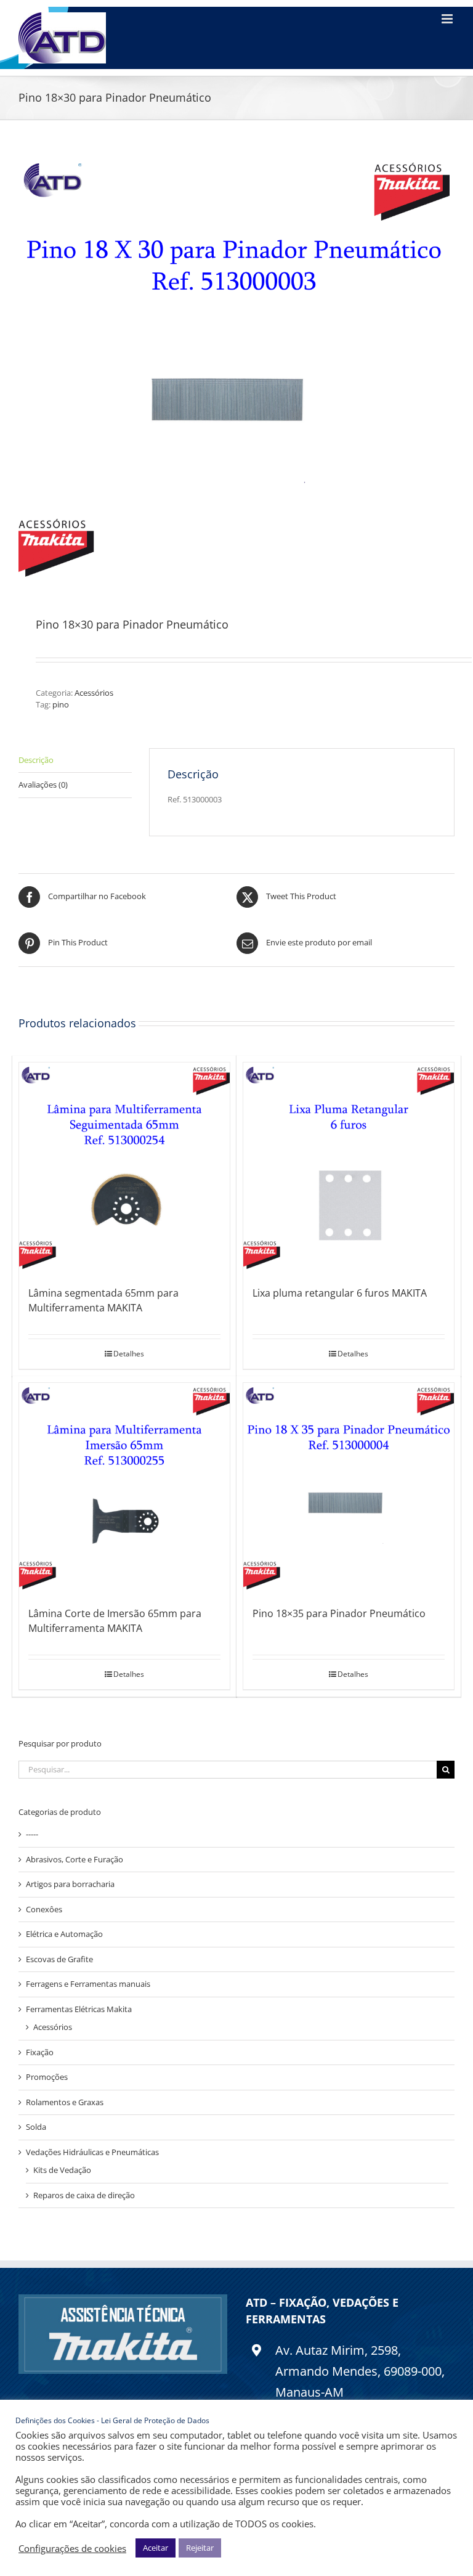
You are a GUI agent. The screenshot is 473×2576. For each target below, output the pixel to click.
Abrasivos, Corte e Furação (75, 1859)
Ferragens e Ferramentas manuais (88, 1984)
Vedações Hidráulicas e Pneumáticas (92, 2152)
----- (32, 1834)
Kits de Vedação (62, 2170)
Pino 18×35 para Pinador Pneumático (339, 1613)
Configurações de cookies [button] (72, 2548)
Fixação (40, 2052)
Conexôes (44, 1909)
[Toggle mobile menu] (448, 19)
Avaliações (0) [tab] (43, 785)
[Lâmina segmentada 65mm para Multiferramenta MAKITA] (124, 1168)
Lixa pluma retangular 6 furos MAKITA (340, 1293)
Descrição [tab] (36, 760)
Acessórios (94, 693)
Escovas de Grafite (59, 1959)
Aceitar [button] (156, 2548)
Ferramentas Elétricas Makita (79, 2009)
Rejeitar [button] (200, 2548)
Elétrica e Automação (64, 1934)
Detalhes (129, 1354)
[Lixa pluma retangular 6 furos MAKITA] (349, 1168)
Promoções (47, 2077)
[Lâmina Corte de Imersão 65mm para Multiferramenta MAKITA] (124, 1488)
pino (61, 704)
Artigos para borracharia (70, 1884)
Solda (36, 2127)
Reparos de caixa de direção (84, 2195)
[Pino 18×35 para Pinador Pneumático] (349, 1488)
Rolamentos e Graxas (65, 2102)
